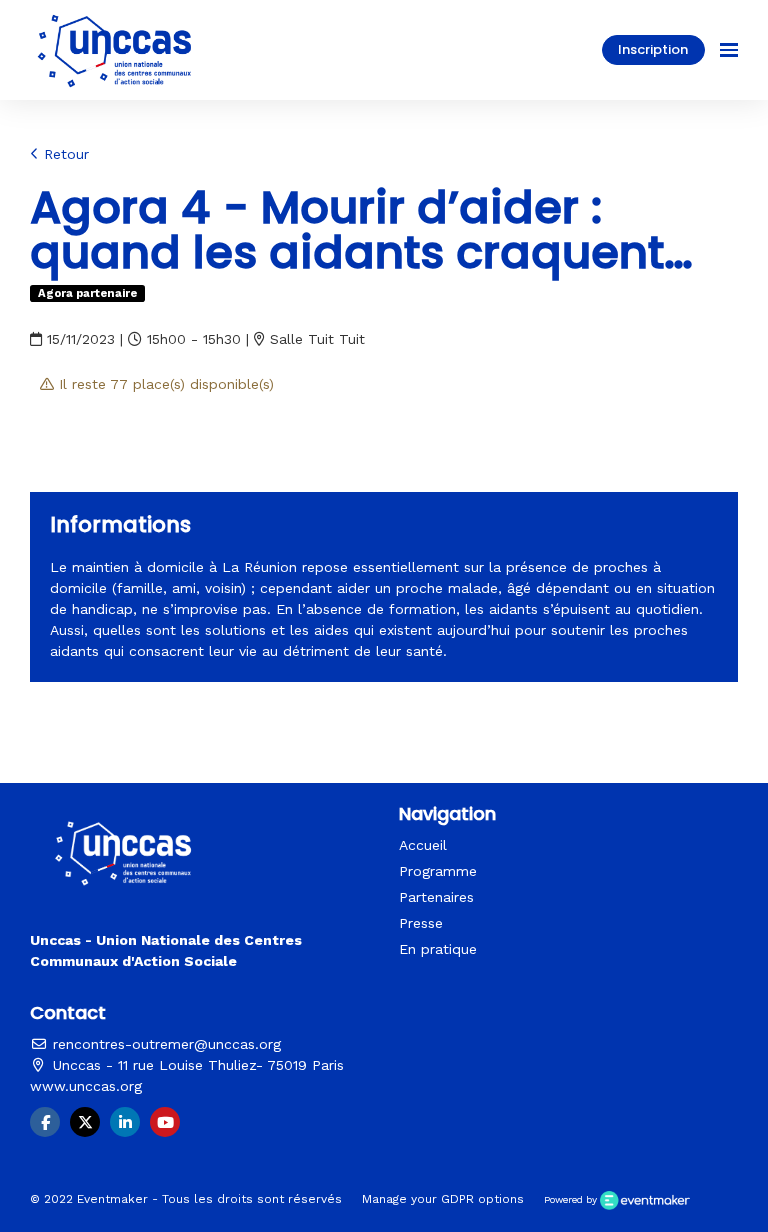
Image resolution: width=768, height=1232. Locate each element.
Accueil (423, 845)
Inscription (653, 49)
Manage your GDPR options (443, 1199)
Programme (438, 871)
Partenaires (436, 897)
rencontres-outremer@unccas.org (164, 1044)
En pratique (438, 949)
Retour (64, 154)
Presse (421, 923)
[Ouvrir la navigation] (729, 50)
